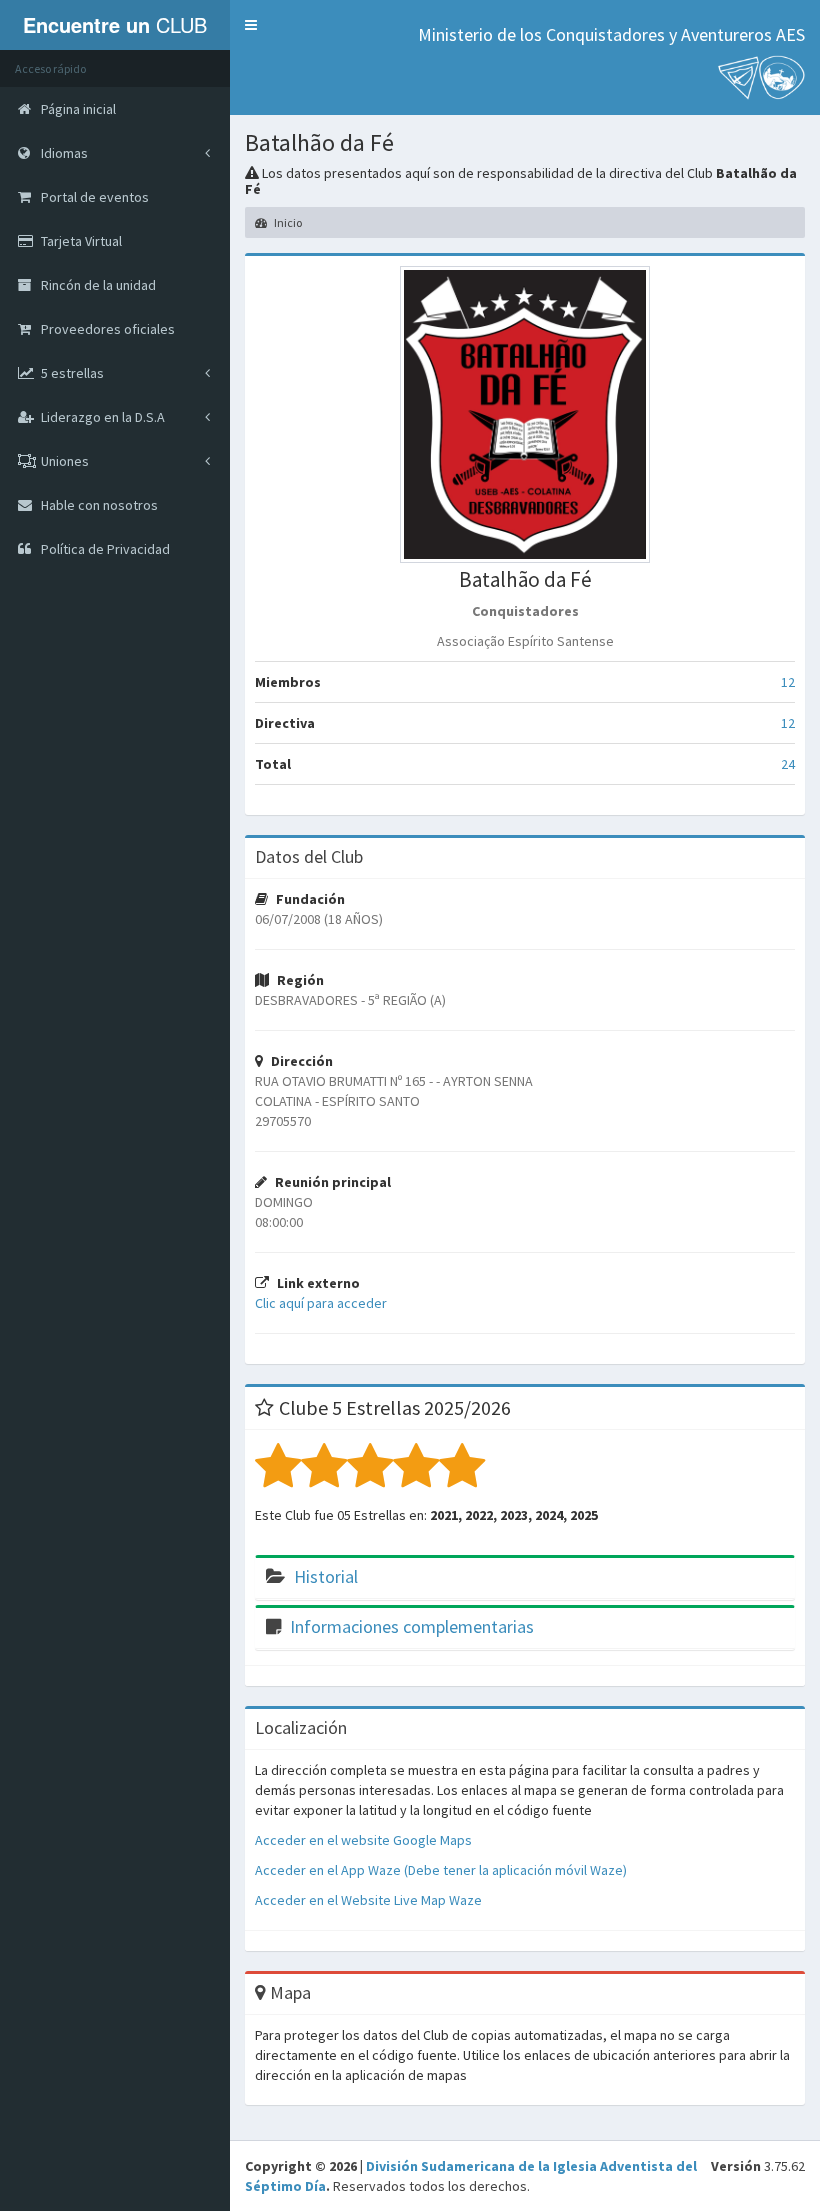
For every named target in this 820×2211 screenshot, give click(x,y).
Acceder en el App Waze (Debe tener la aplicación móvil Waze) (441, 1870)
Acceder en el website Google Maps (363, 1840)
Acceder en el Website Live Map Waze (368, 1900)
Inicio (287, 222)
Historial (326, 1576)
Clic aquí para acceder (321, 1303)
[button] (251, 25)
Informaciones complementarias (412, 1626)
